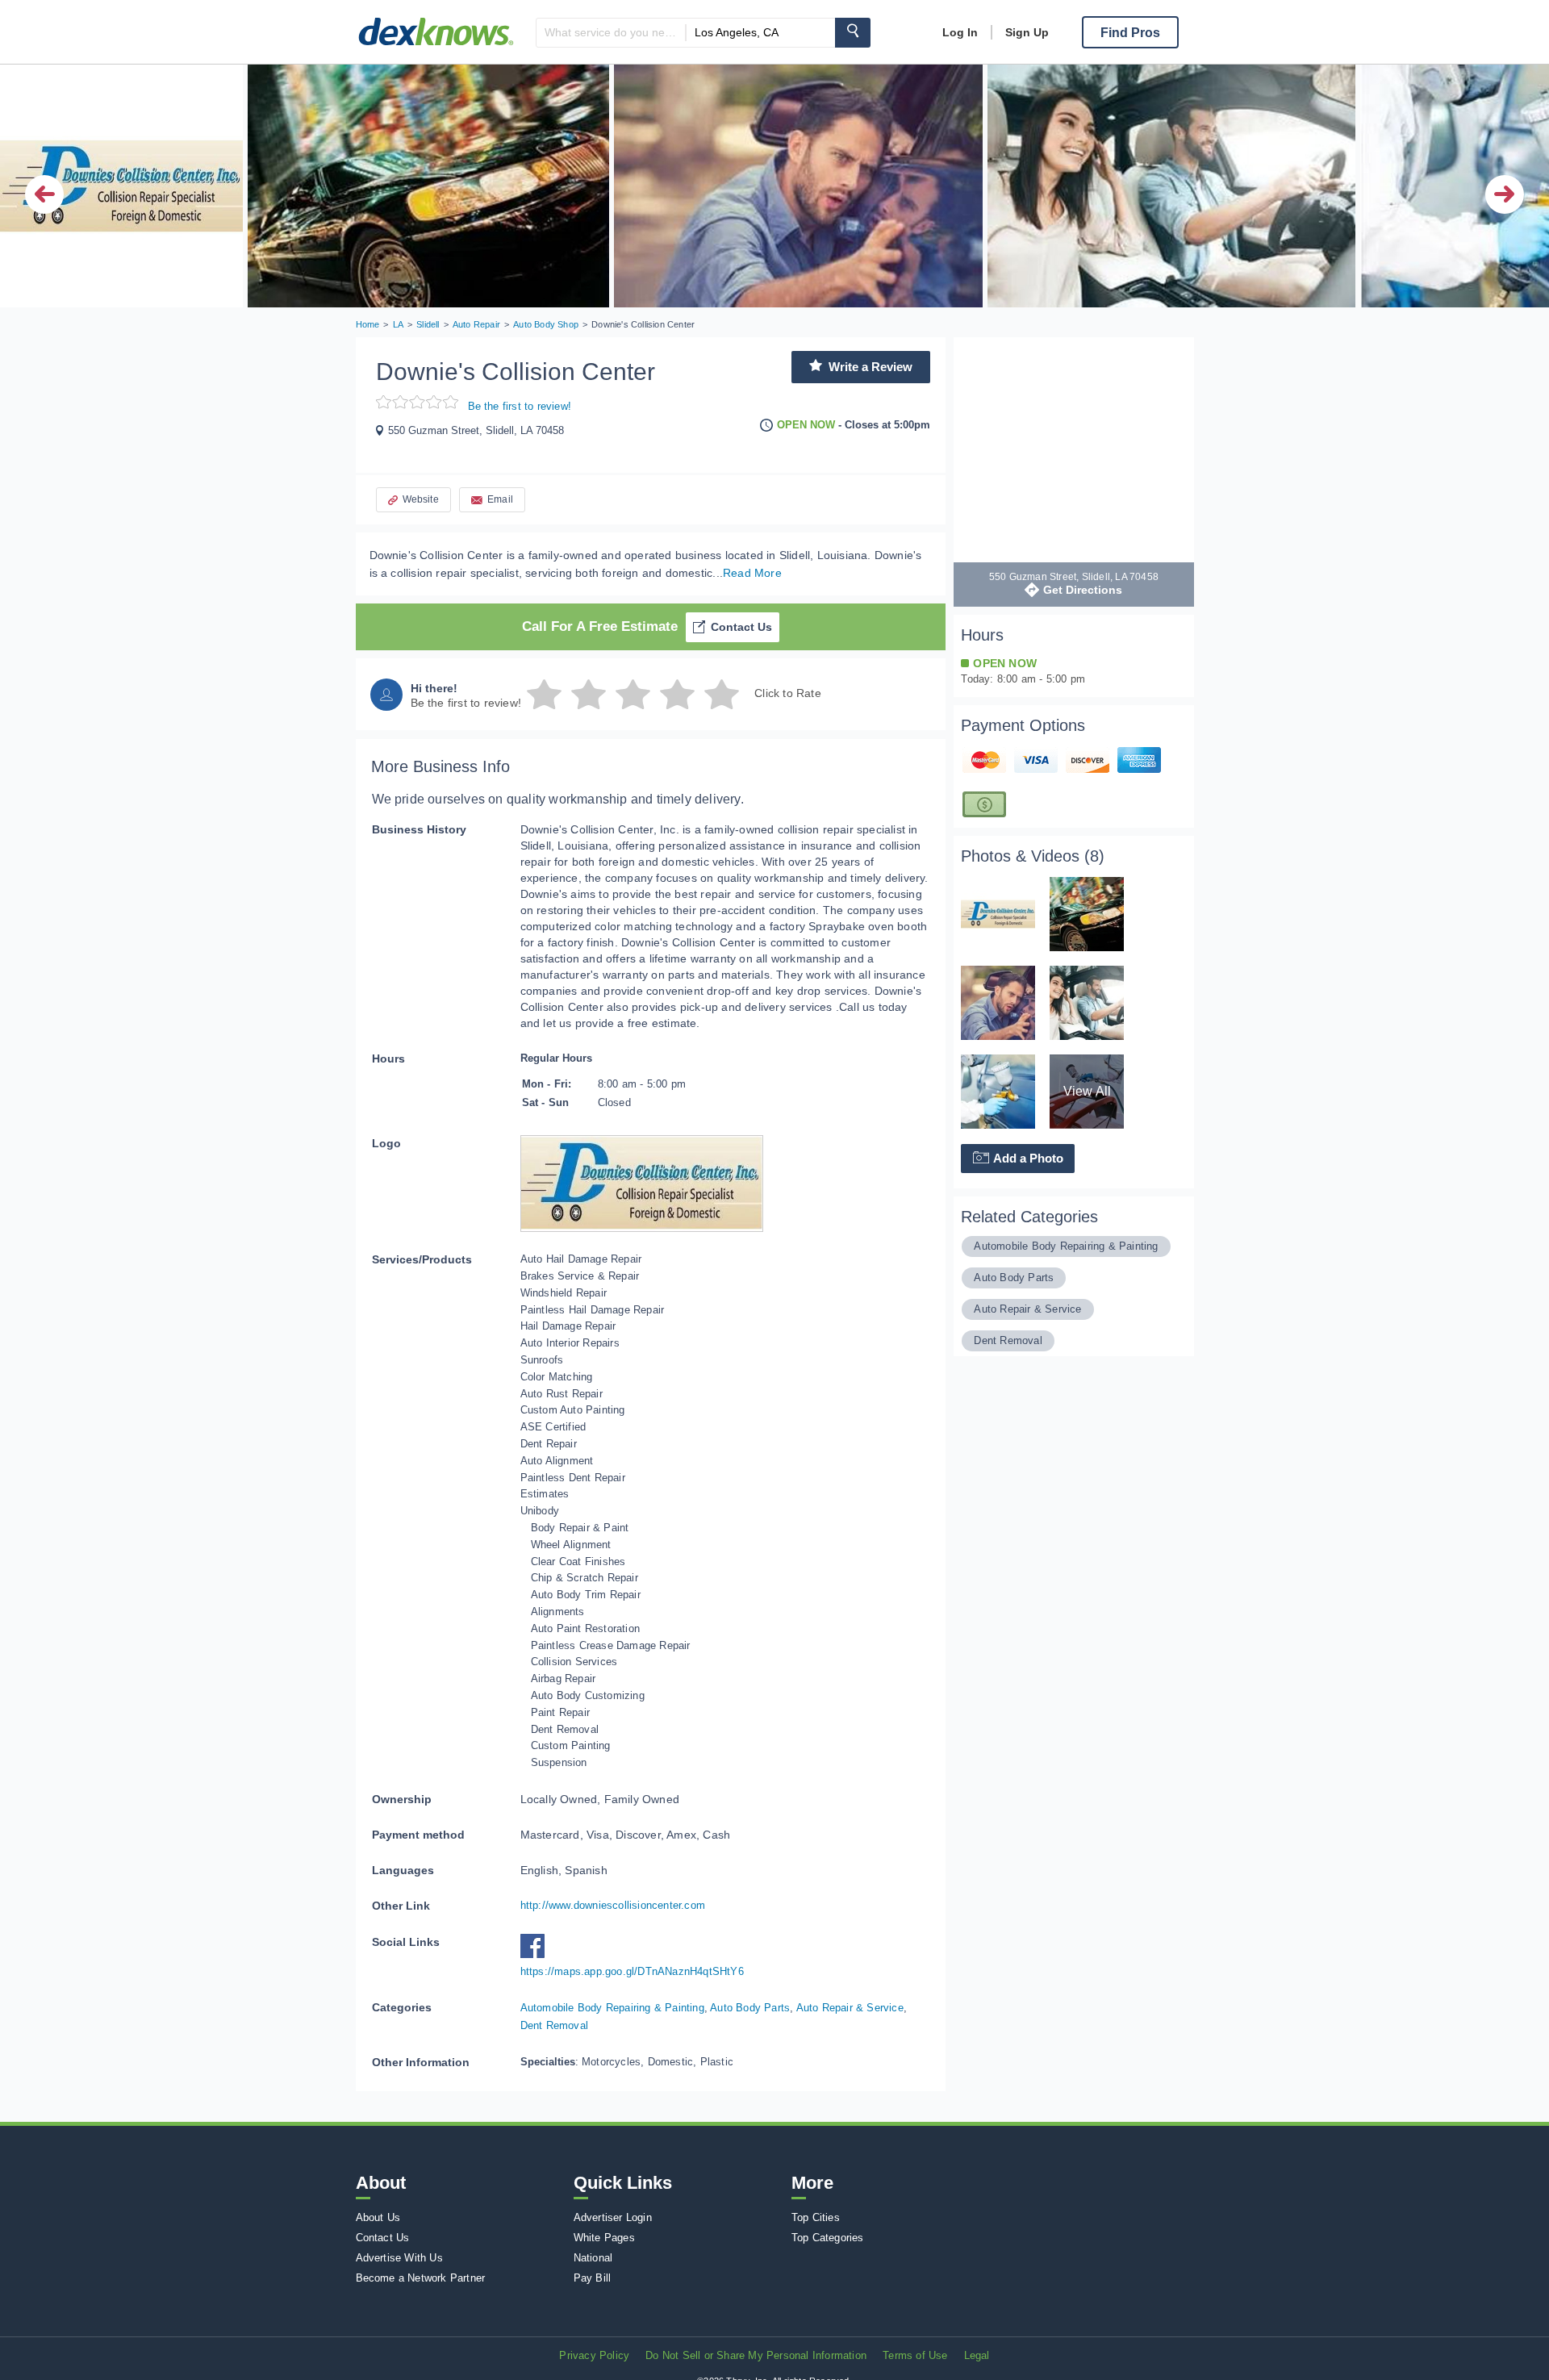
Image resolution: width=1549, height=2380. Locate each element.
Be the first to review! (520, 406)
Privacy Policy (594, 2355)
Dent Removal (554, 2025)
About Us (378, 2217)
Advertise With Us (399, 2258)
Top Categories (828, 2238)
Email (500, 499)
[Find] (853, 33)
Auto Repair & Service (850, 2008)
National (593, 2258)
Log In (960, 32)
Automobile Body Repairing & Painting (612, 2008)
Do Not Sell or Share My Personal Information (756, 2355)
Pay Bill (593, 2278)
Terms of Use (915, 2355)
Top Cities (816, 2217)
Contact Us (741, 627)
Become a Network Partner (421, 2278)
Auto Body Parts (750, 2008)
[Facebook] (537, 1954)
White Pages (604, 2238)
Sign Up (1027, 32)
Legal (977, 2355)
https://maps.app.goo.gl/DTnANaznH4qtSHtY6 (632, 1971)
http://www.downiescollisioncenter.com (613, 1905)
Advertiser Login (613, 2217)
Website (421, 499)
